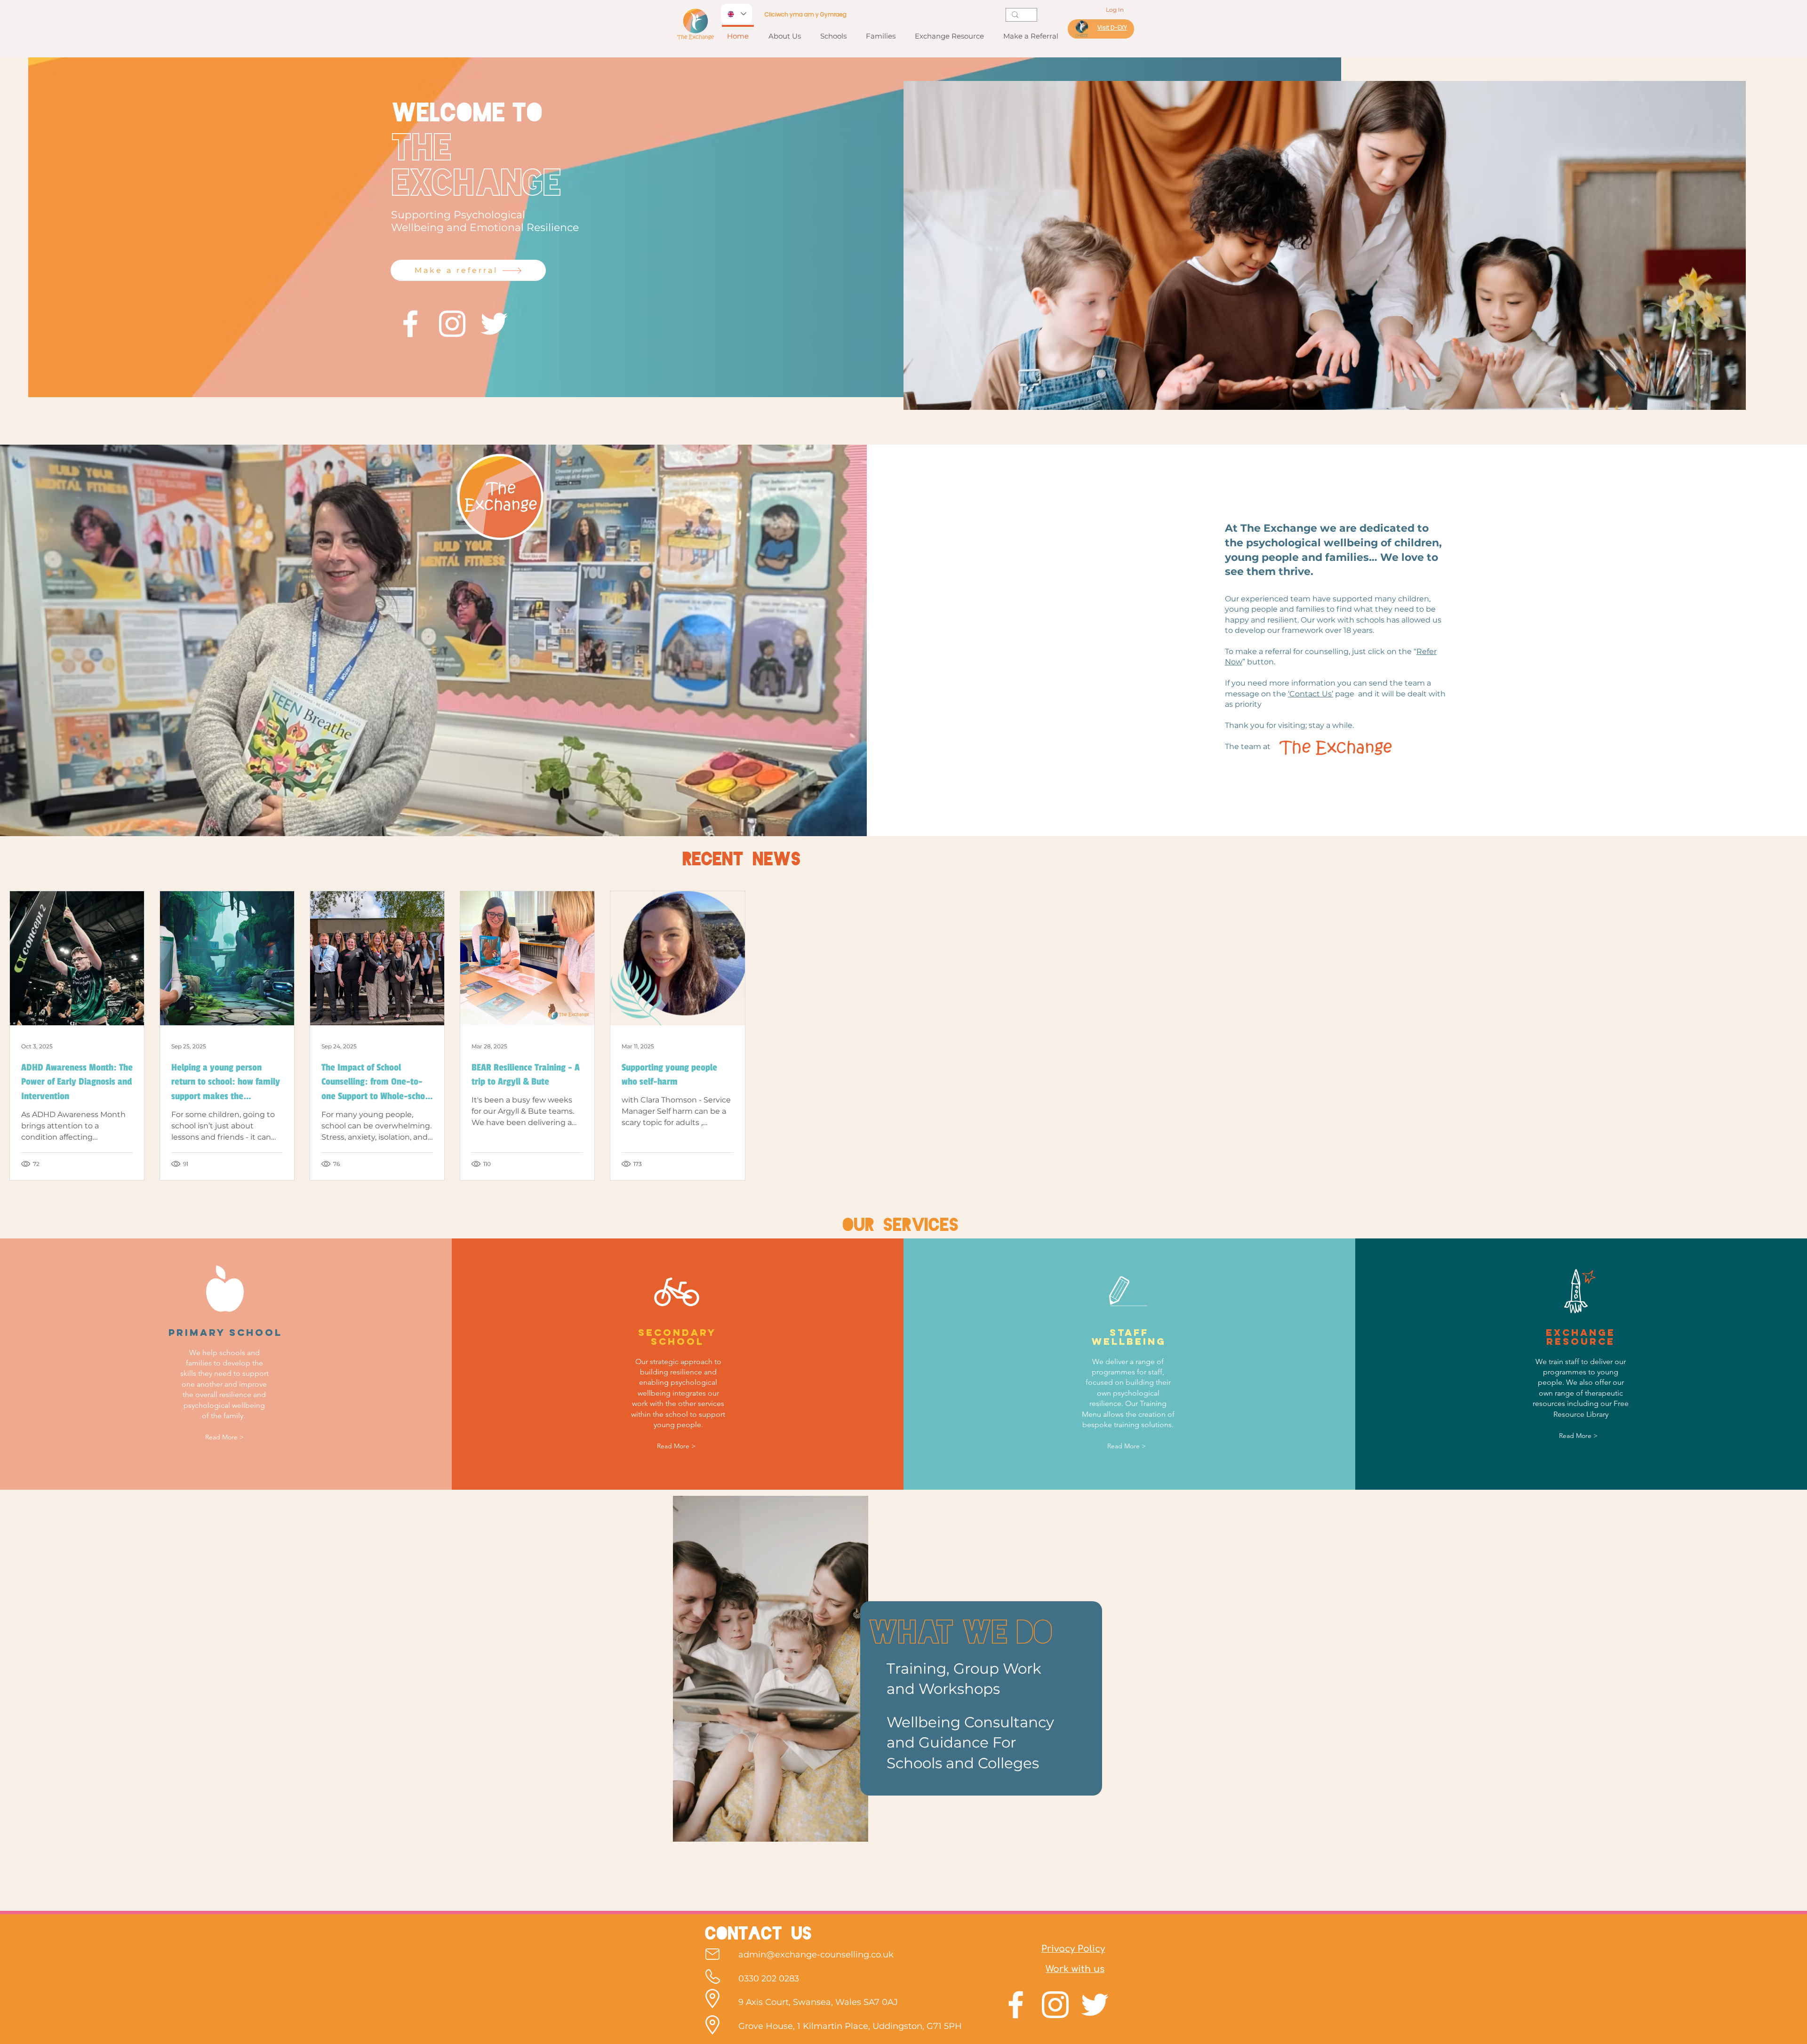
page (1346, 694)
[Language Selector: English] (736, 14)
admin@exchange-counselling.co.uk (816, 1955)
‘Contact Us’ (1311, 694)
